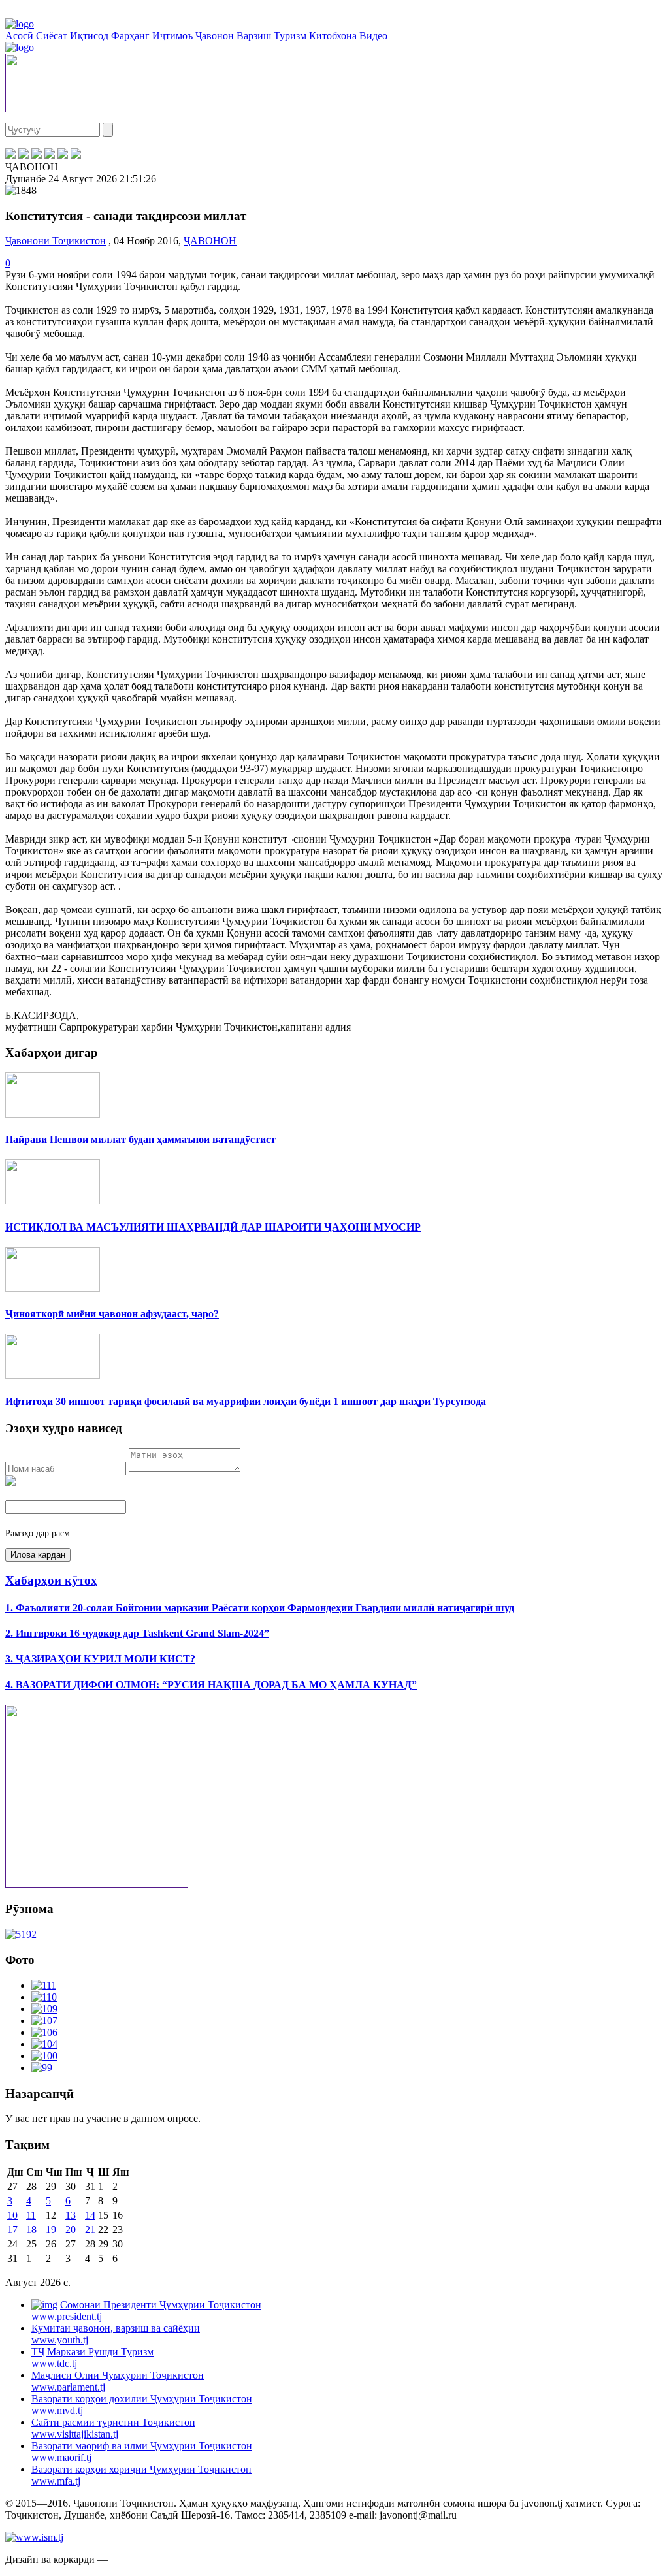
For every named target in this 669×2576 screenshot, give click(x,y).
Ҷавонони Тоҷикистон (56, 241)
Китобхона (333, 36)
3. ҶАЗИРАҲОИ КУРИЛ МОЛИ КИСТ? (100, 1659)
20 (71, 2230)
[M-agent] (63, 155)
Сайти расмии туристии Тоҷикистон (113, 2428)
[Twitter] (24, 155)
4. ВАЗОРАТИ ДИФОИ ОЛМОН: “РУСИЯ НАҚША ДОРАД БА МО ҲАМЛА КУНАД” (211, 1685)
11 (31, 2215)
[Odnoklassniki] (50, 155)
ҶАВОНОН (210, 241)
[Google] (76, 155)
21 (90, 2230)
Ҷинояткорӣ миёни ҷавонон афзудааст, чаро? (112, 1314)
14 (90, 2215)
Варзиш (254, 36)
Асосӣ (19, 36)
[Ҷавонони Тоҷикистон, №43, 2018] (21, 1934)
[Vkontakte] (37, 155)
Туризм (290, 36)
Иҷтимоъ (172, 36)
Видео (373, 36)
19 (51, 2230)
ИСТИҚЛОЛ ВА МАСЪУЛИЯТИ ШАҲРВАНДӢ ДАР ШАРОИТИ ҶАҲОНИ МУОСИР (213, 1227)
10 (12, 2215)
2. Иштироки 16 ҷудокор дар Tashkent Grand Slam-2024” (137, 1633)
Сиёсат (52, 36)
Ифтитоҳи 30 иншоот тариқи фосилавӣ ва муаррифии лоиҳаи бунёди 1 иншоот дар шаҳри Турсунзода (246, 1401)
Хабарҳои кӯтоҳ (51, 1580)
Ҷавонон (215, 36)
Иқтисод (89, 36)
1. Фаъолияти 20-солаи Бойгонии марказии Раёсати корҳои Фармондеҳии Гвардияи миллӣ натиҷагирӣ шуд (260, 1608)
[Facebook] (10, 155)
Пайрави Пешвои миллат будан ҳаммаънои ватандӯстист (140, 1139)
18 (31, 2230)
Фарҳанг (130, 36)
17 (12, 2230)
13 (71, 2215)
